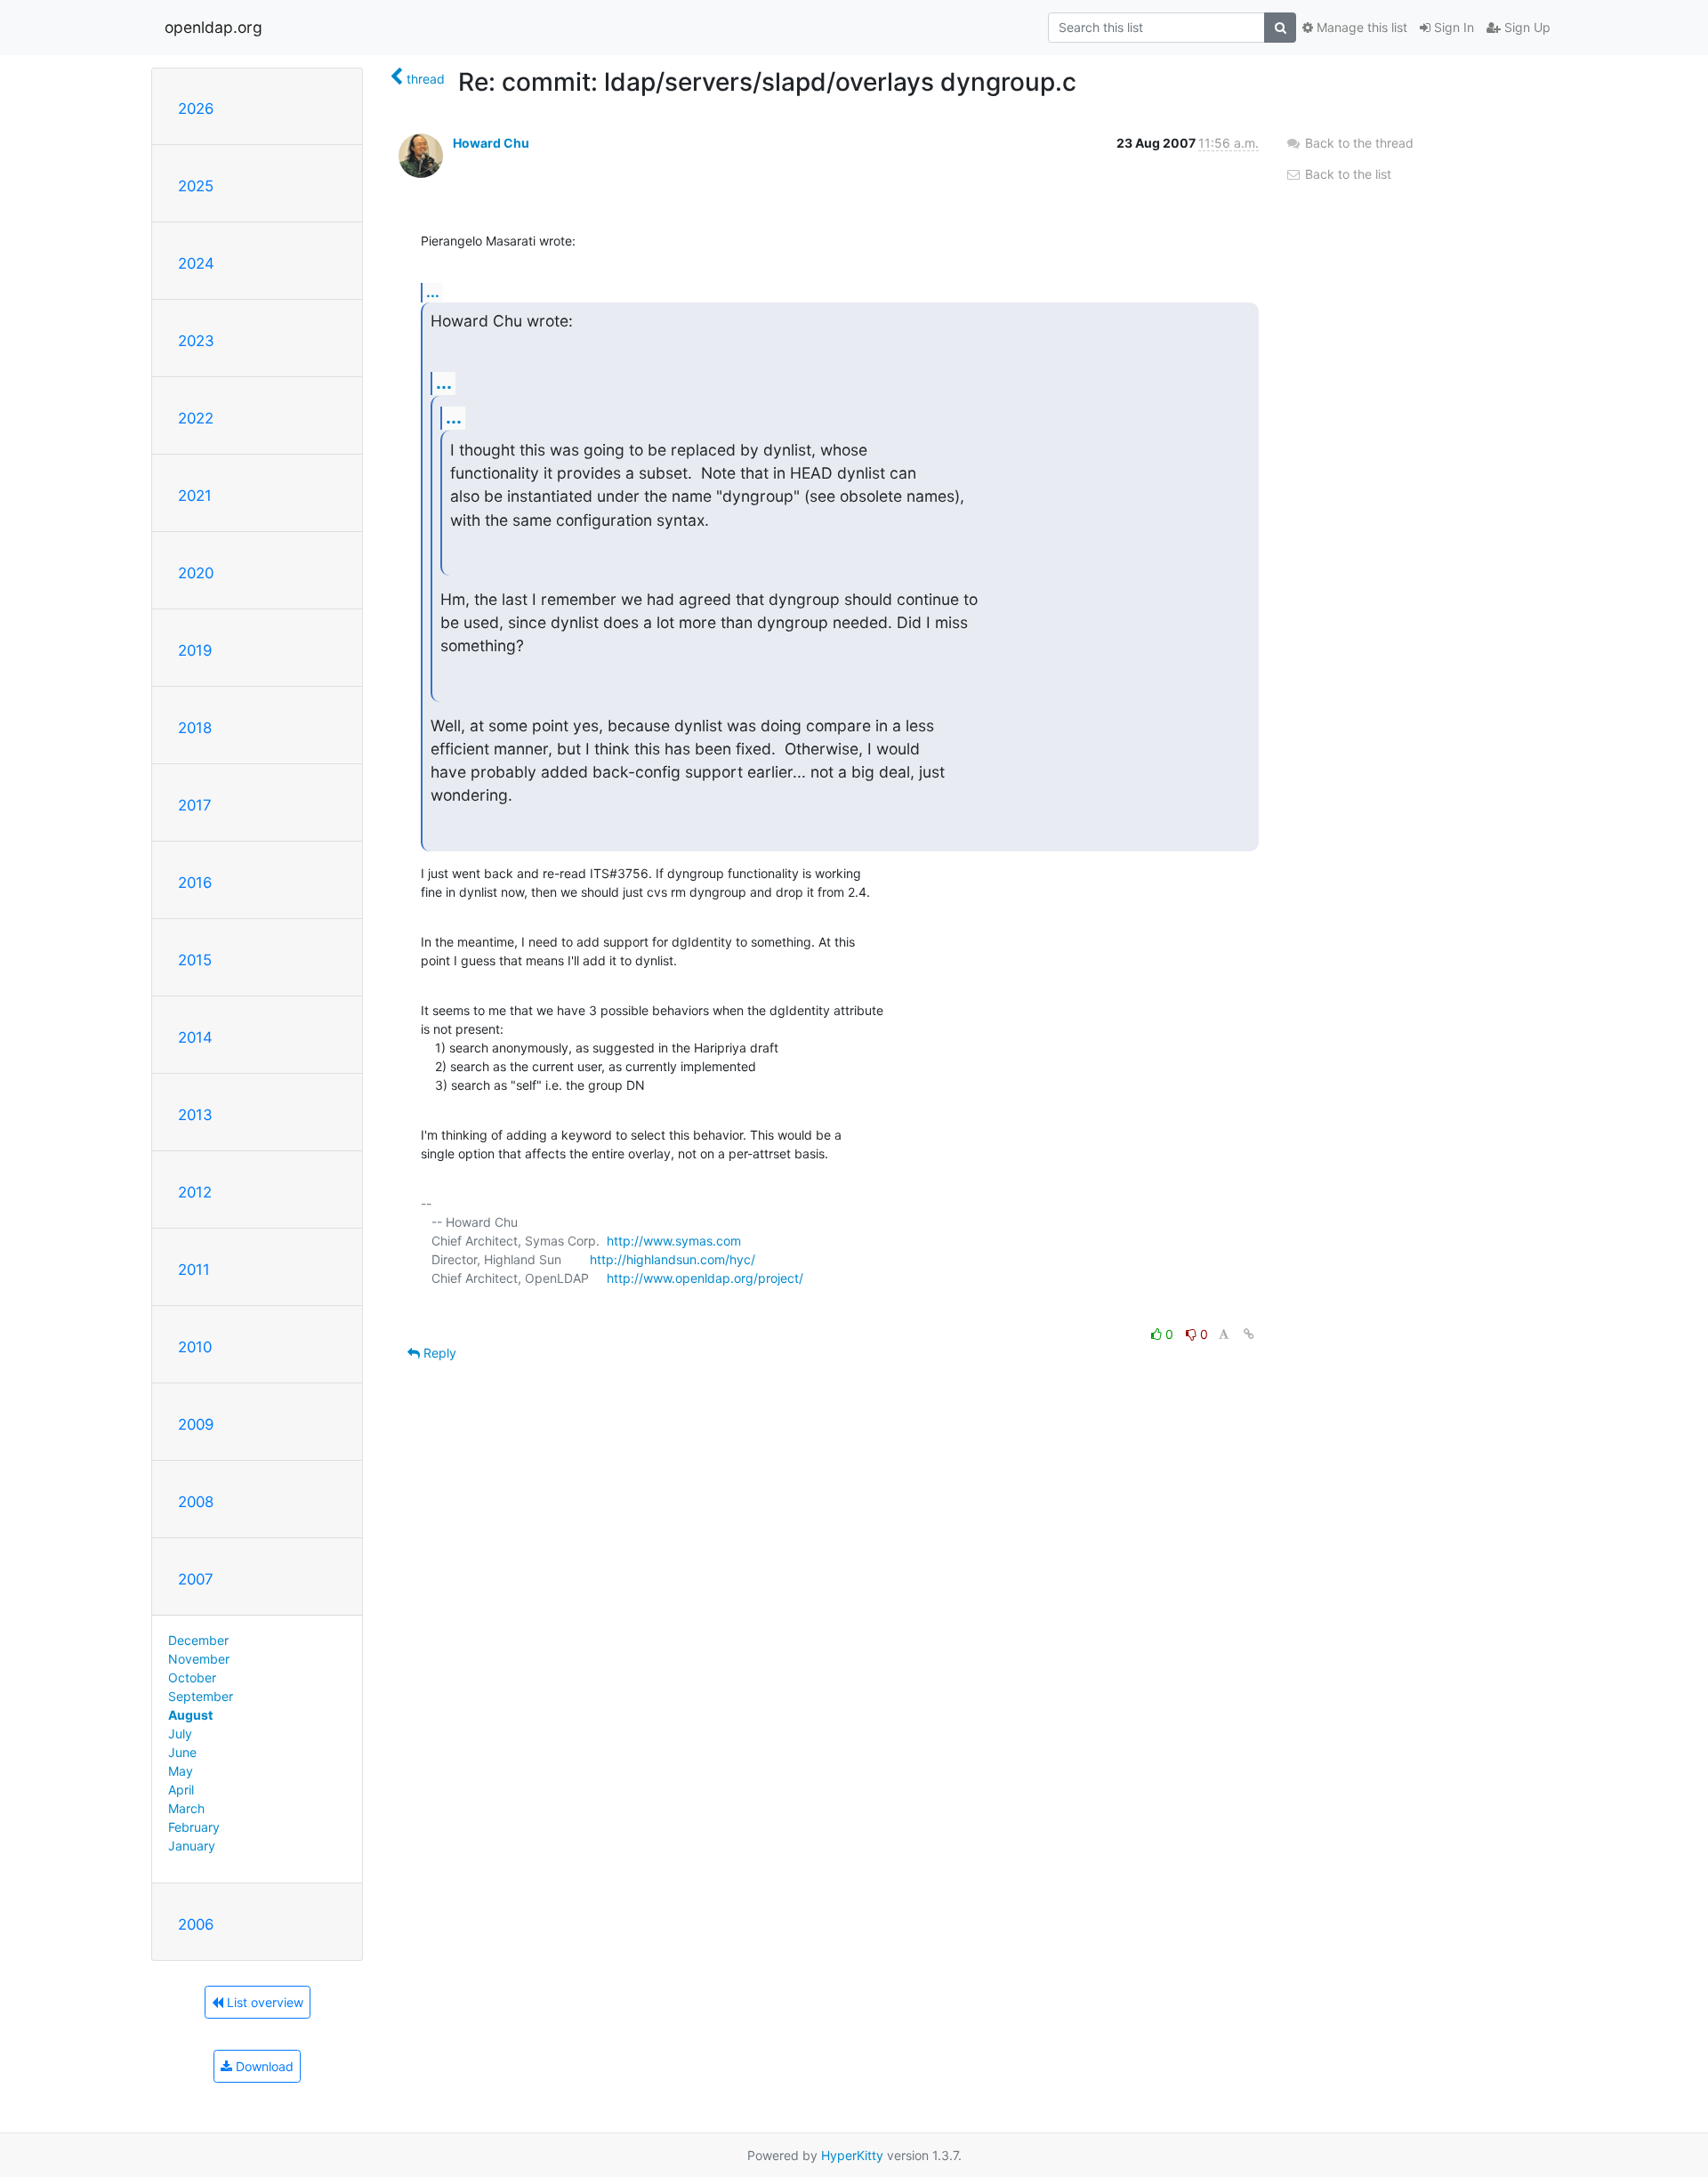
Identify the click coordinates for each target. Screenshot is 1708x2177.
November (199, 1659)
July (180, 1734)
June (182, 1752)
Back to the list (1346, 174)
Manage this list (1360, 27)
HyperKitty (852, 2155)
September (201, 1696)
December (198, 1640)
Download (263, 2066)
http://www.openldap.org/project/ (705, 1278)
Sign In (1452, 27)
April (181, 1790)
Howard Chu (491, 143)
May (181, 1771)
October (192, 1677)
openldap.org (213, 27)
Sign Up (1526, 27)
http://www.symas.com (674, 1241)
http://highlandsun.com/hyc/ (673, 1259)
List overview (263, 2002)
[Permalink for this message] (1249, 1334)
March (186, 1808)
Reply (438, 1353)
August (190, 1715)
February (194, 1827)
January (192, 1846)
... (433, 292)
